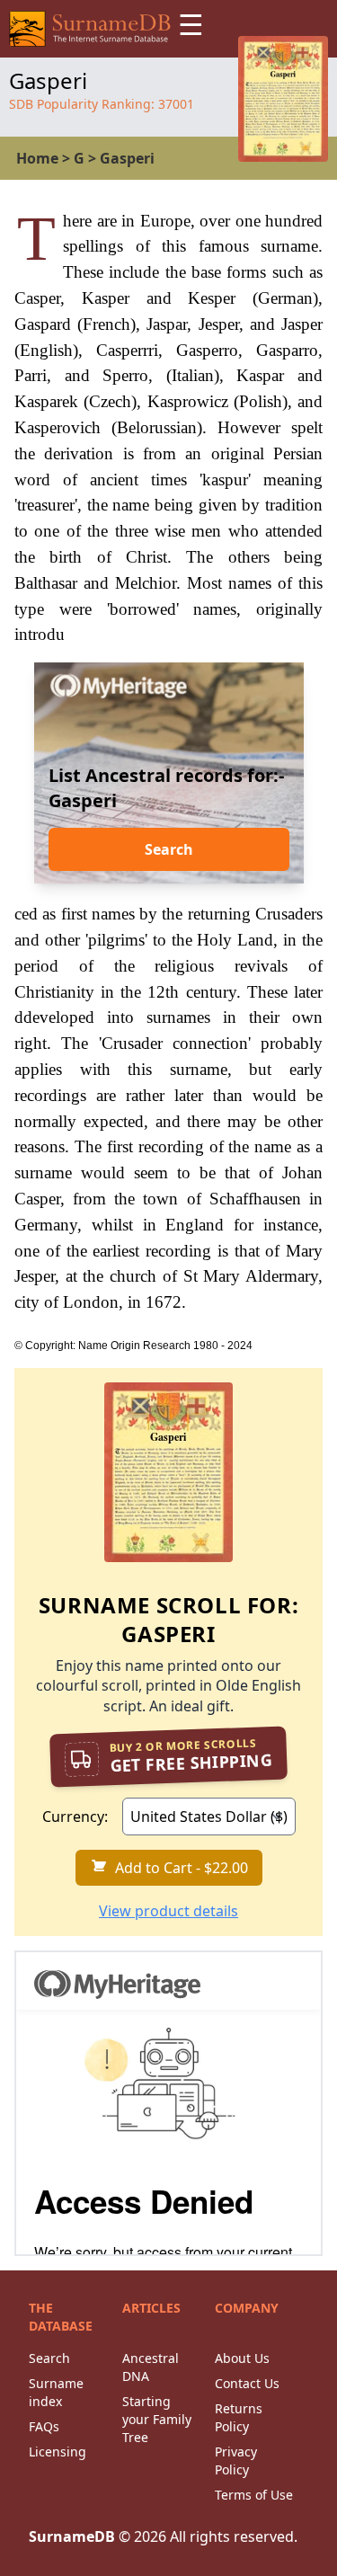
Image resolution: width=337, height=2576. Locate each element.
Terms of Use (254, 2495)
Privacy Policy (236, 2461)
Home (37, 158)
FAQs (44, 2426)
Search (169, 849)
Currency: (75, 1817)
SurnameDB (72, 2536)
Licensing (58, 2452)
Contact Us (247, 2383)
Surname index (56, 2392)
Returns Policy (239, 2417)
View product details (168, 1911)
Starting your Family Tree (157, 2419)
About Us (242, 2358)
